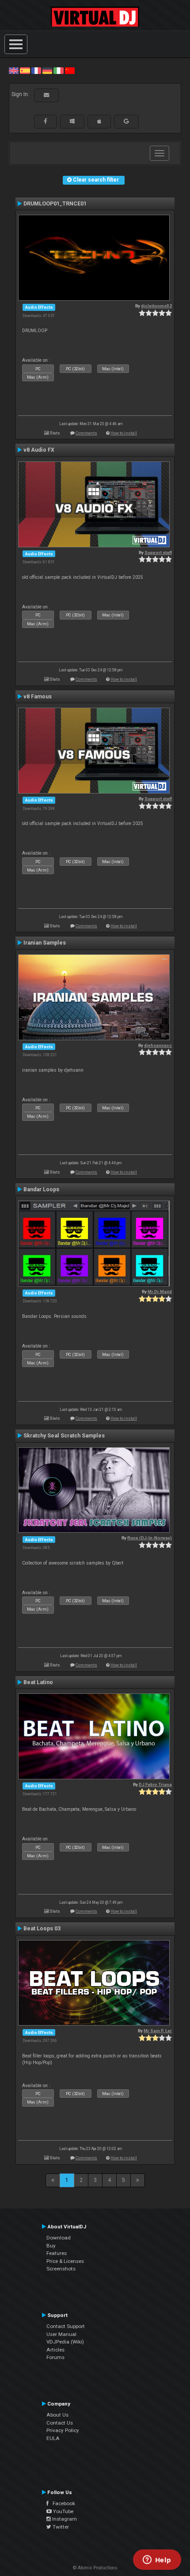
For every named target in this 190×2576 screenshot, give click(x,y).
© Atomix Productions (95, 2568)
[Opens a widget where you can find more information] (157, 2561)
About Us (57, 2415)
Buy (51, 2246)
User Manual (61, 2334)
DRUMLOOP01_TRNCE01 (55, 204)
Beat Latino (38, 1682)
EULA (53, 2438)
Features (57, 2253)
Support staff (158, 552)
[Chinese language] (70, 70)
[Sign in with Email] (46, 95)
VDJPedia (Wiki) (65, 2342)
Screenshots (61, 2269)
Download (59, 2238)
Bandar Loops (41, 1189)
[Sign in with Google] (126, 121)
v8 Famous (38, 697)
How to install (124, 433)
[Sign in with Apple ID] (99, 121)
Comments (86, 433)
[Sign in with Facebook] (46, 121)
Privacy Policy (63, 2430)
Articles (55, 2350)
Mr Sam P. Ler (158, 2031)
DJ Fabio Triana (155, 1784)
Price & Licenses (65, 2261)
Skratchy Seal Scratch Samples (64, 1436)
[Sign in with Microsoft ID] (72, 121)
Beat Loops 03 (42, 1929)
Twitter (60, 2527)
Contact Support (66, 2326)
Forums (55, 2357)
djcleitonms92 (156, 306)
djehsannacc (158, 1045)
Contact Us (60, 2423)
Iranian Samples (45, 943)
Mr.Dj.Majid (160, 1292)
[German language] (47, 70)
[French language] (36, 70)
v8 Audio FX (39, 450)
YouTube (63, 2511)
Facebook (62, 2503)
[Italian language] (58, 70)
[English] (14, 70)
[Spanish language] (25, 70)
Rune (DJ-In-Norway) (150, 1538)
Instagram (64, 2519)
